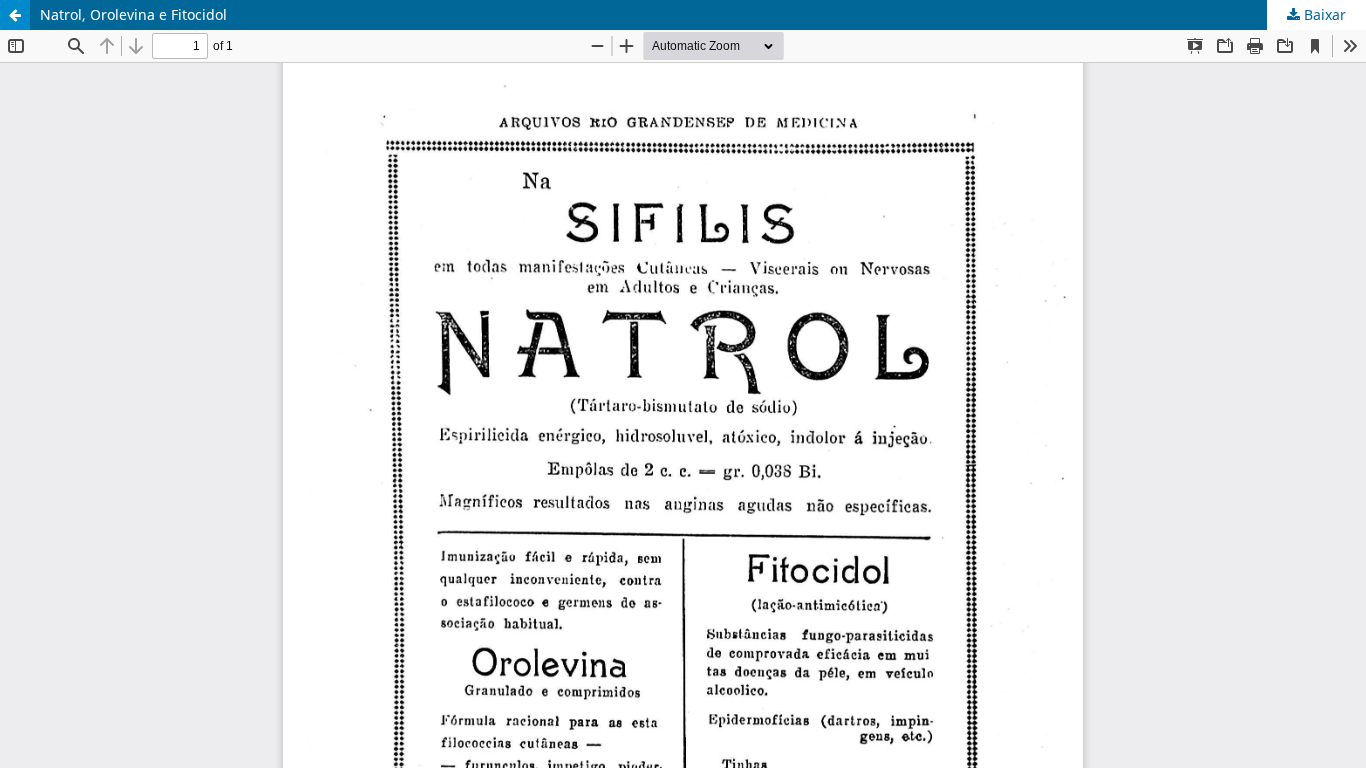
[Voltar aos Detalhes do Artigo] (15, 15)
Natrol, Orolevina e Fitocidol (133, 14)
